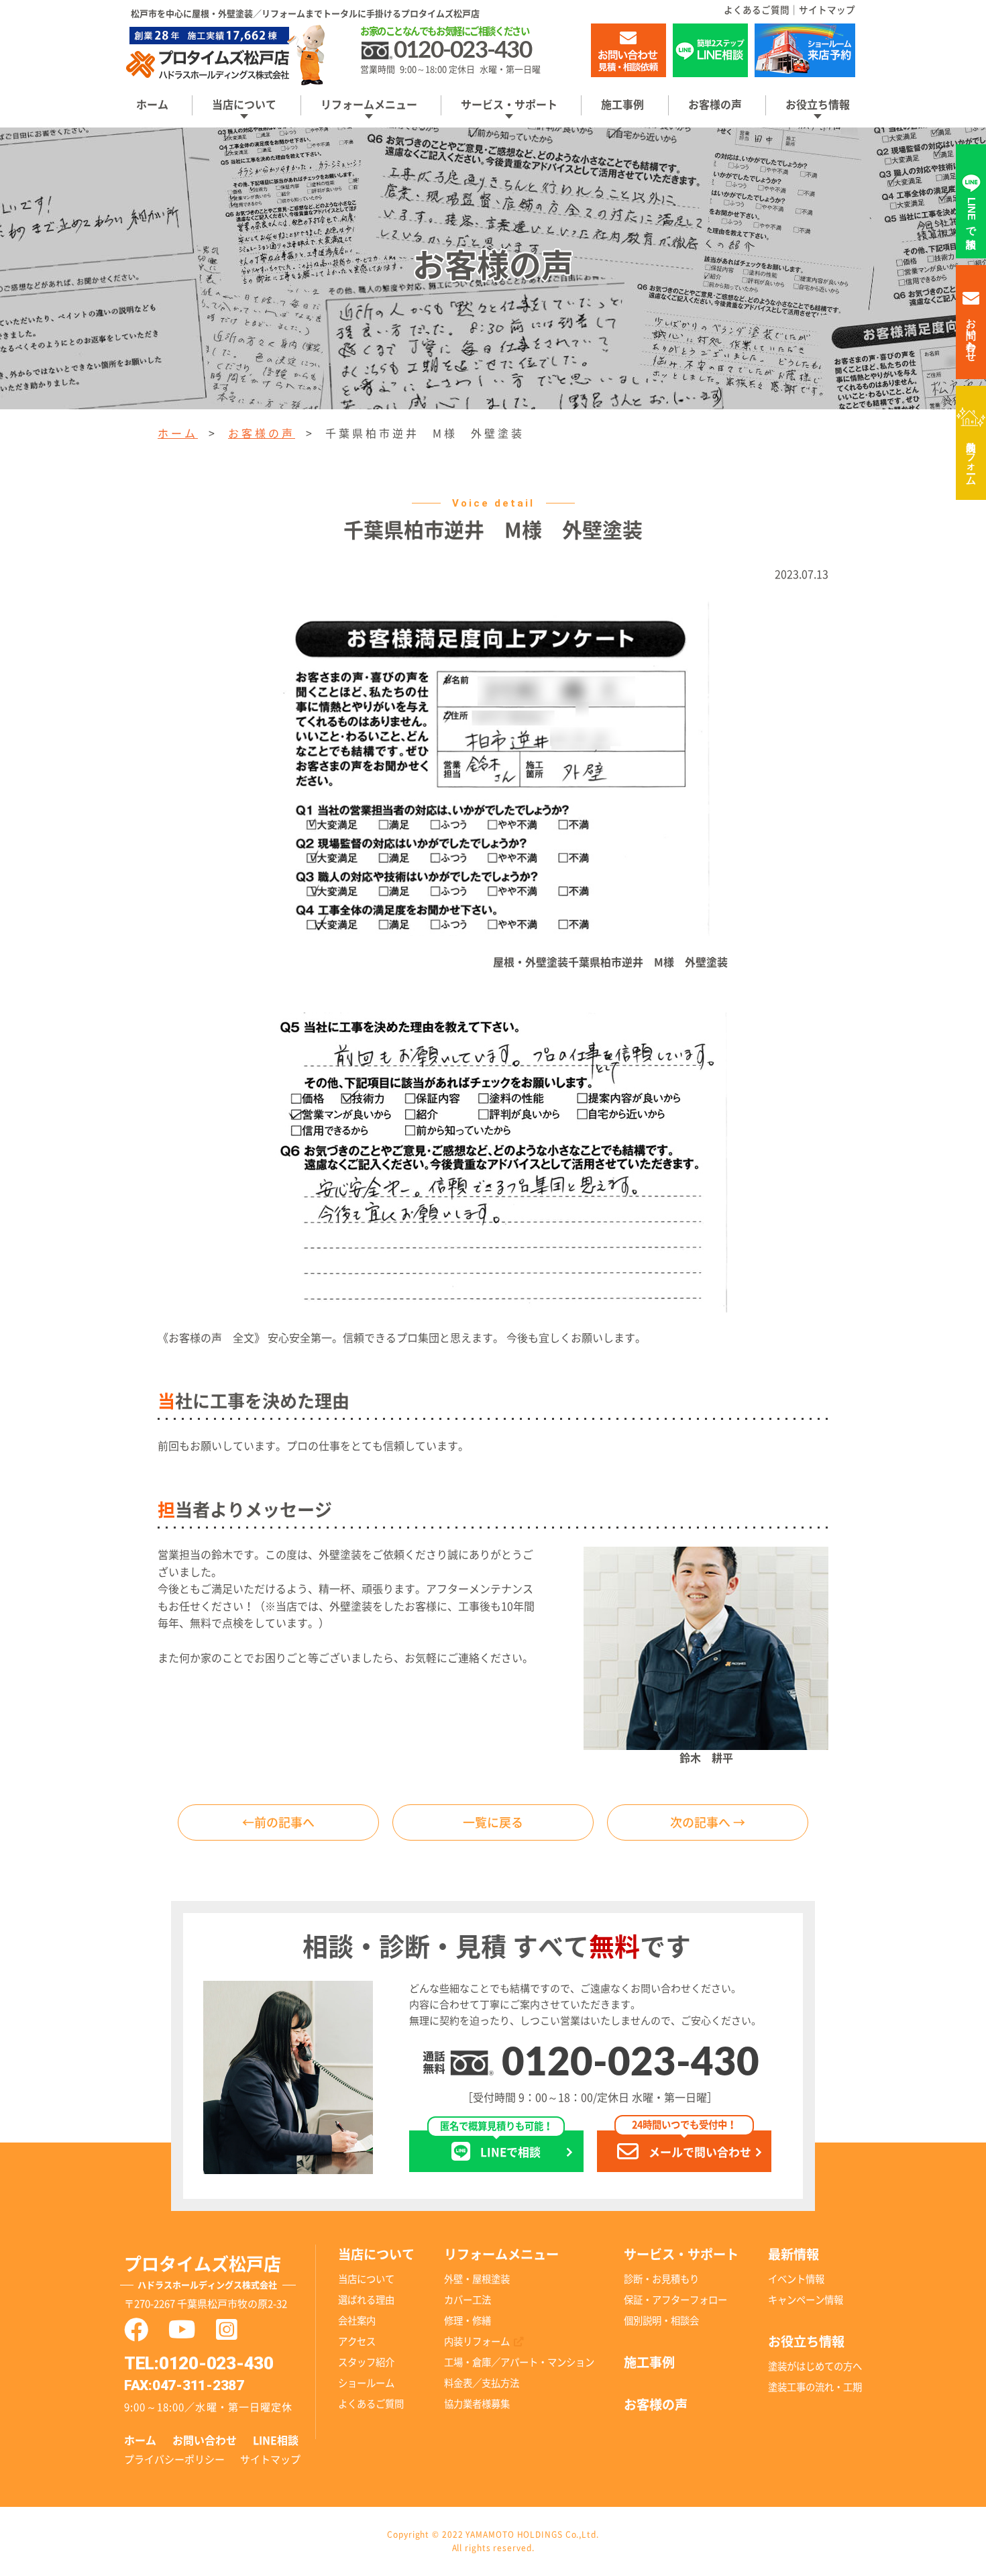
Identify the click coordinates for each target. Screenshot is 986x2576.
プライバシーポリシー (174, 2460)
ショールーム (366, 2383)
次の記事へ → (708, 1822)
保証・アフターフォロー (675, 2300)
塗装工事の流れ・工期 (815, 2387)
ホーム (152, 105)
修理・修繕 (468, 2321)
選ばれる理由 (366, 2300)
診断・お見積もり (661, 2279)
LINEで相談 (496, 2144)
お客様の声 (715, 105)
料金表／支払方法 (482, 2383)
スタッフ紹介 (366, 2362)
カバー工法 (468, 2300)
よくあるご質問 (757, 10)
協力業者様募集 (477, 2404)
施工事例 (622, 105)
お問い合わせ (205, 2440)
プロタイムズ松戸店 (203, 2272)
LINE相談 (276, 2440)
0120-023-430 (631, 2064)
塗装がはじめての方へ (815, 2366)
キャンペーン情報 (806, 2300)
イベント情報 (796, 2279)
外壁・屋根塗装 (477, 2279)
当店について (366, 2279)
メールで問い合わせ (692, 2144)
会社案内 (357, 2321)
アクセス (357, 2341)
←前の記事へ (278, 1822)
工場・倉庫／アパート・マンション (519, 2362)
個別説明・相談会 (661, 2321)
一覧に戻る (493, 1822)
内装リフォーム (972, 458)
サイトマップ (827, 10)
